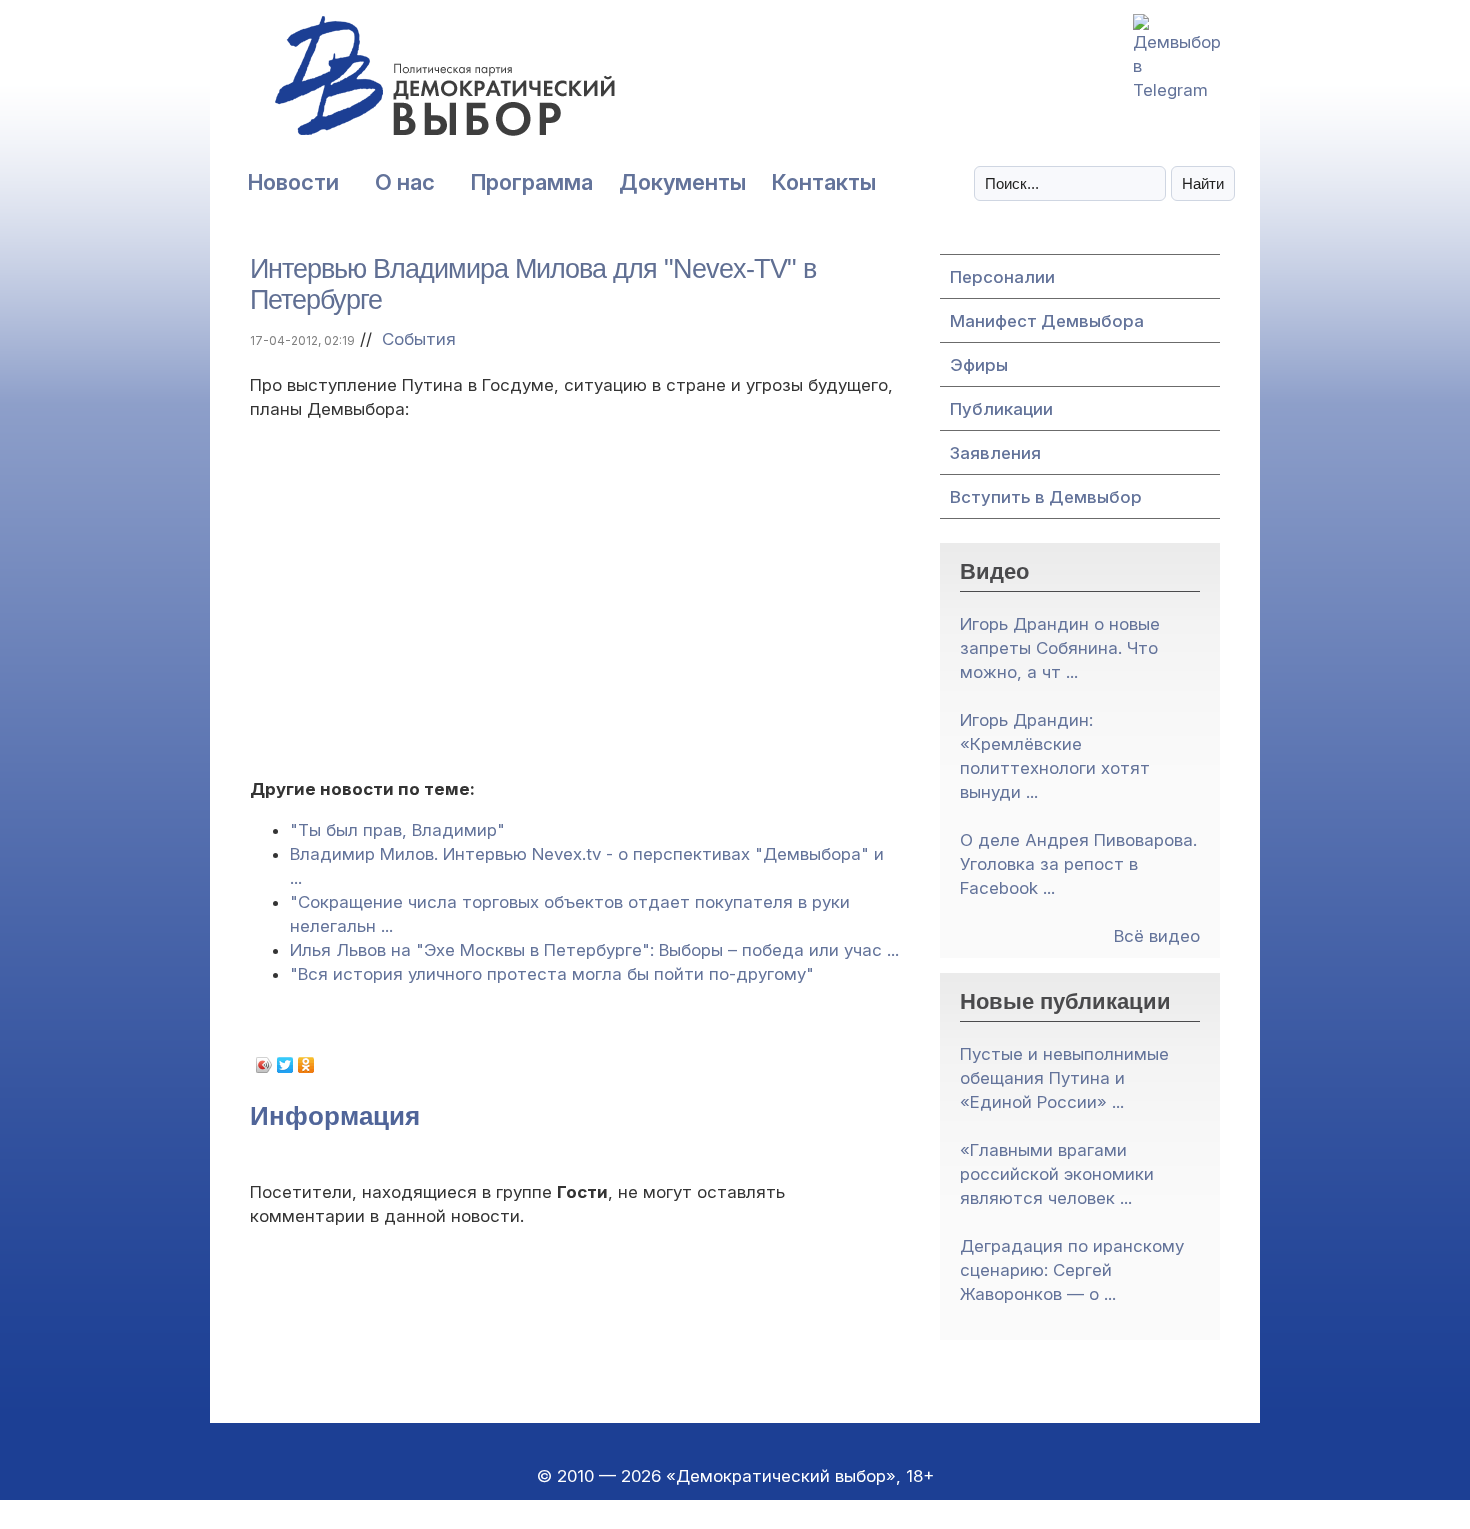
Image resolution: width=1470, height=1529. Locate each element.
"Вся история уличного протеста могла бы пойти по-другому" (552, 974)
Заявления (995, 453)
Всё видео (1157, 936)
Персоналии (1002, 277)
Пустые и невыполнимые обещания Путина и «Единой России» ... (1064, 1078)
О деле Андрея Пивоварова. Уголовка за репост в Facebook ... (1078, 864)
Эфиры (979, 365)
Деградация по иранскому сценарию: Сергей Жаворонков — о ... (1072, 1270)
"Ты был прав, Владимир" (397, 830)
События (419, 339)
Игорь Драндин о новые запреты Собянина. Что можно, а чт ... (1060, 648)
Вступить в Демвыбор (1046, 497)
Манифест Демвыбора (1047, 321)
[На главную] (400, 86)
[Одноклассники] (306, 1065)
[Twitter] (285, 1065)
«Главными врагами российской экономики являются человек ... (1057, 1174)
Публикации (1001, 409)
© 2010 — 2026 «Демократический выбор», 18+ (735, 1476)
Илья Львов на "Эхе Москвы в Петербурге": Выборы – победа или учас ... (594, 950)
